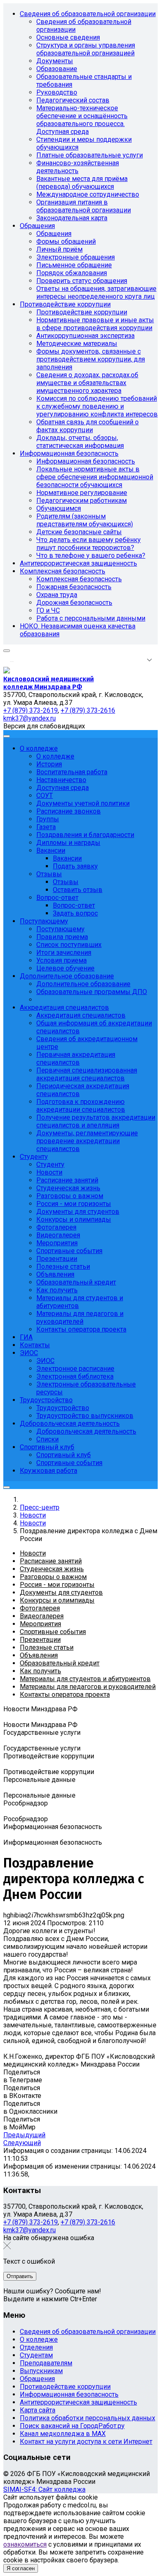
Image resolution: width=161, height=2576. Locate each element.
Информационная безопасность (69, 2394)
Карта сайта (38, 2410)
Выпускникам (41, 2371)
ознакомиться (25, 2544)
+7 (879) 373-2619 (31, 2222)
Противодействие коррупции (65, 2387)
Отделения (36, 2347)
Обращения (37, 2379)
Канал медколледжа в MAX (63, 2434)
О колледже (39, 2339)
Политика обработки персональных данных (88, 2418)
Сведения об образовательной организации (88, 2332)
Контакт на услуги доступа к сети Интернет (86, 2442)
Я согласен (21, 2568)
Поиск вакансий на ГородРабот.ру (72, 2426)
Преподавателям (46, 2363)
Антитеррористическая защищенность (78, 2402)
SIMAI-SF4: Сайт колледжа (44, 2489)
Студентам (36, 2355)
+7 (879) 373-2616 (88, 2222)
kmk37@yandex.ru (30, 2230)
